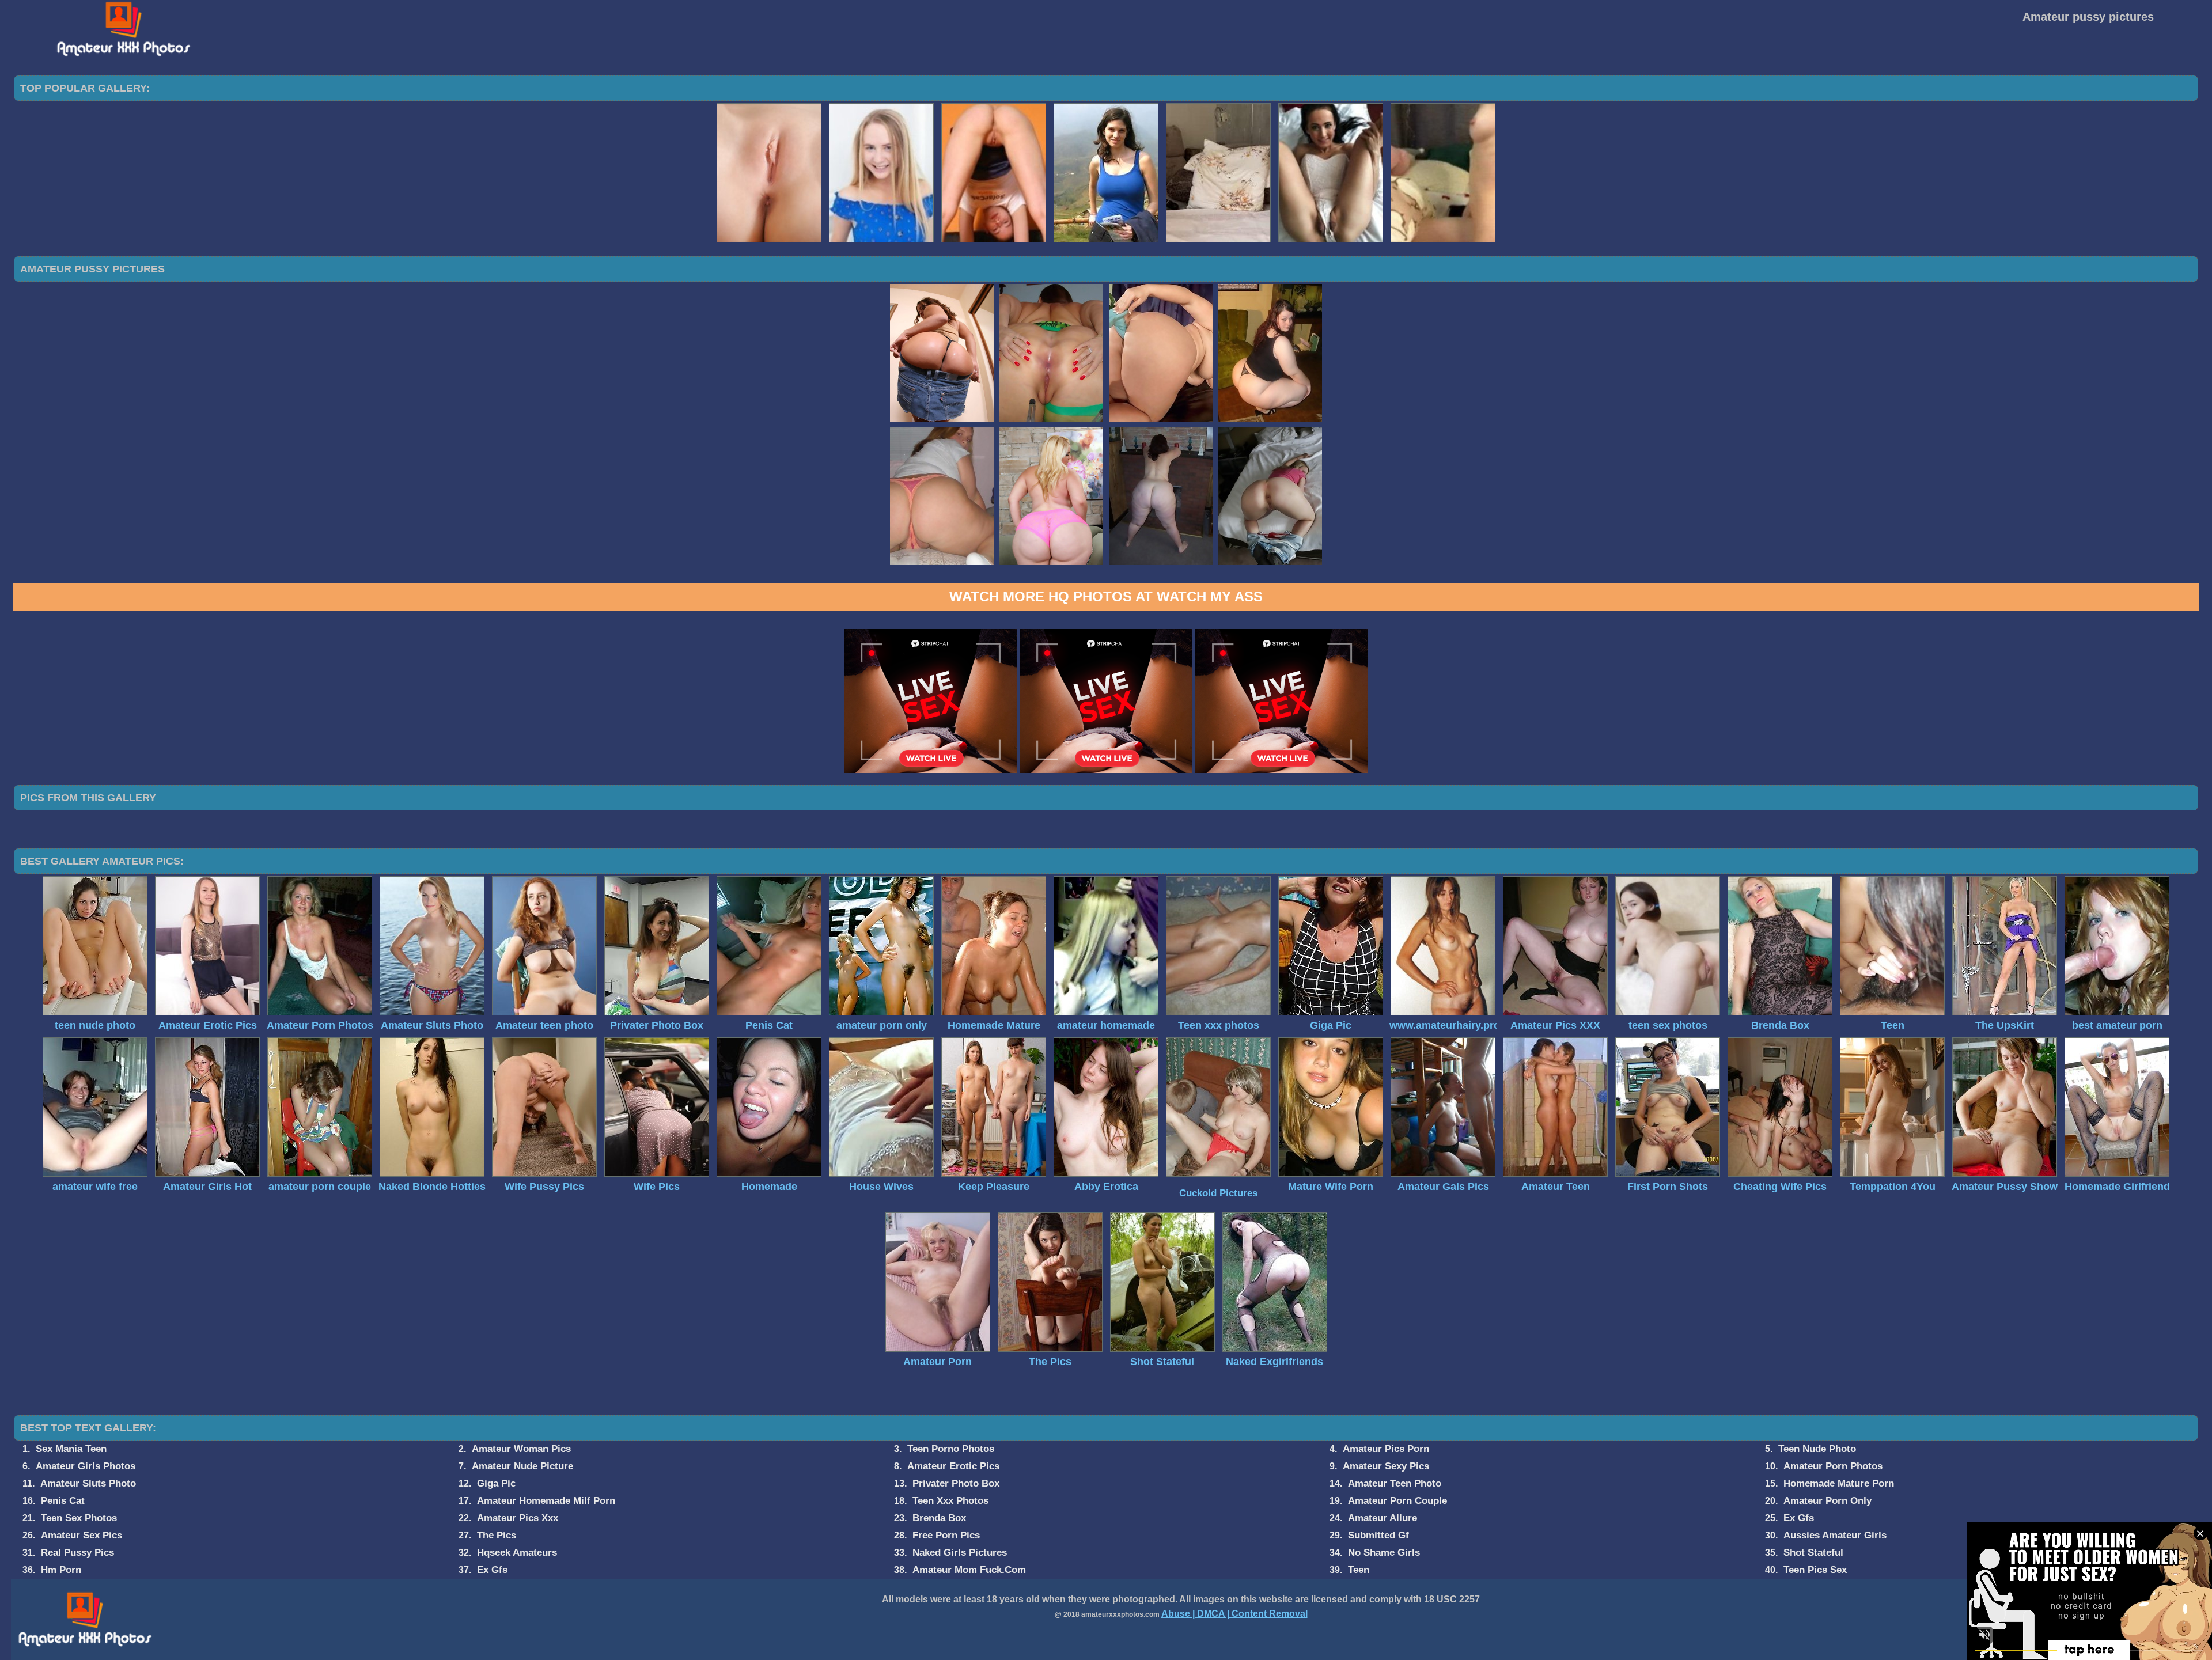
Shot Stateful (1813, 1553)
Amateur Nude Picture (522, 1466)
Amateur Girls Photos (86, 1466)
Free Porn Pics (946, 1535)
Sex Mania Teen (71, 1449)
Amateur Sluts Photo (88, 1483)
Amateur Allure (1382, 1518)
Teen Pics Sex (1815, 1570)
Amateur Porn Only (1827, 1501)
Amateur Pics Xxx (518, 1518)
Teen (1359, 1570)
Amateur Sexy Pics (1386, 1466)
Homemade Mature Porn (1839, 1483)
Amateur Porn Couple (1397, 1501)
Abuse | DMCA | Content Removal (1234, 1614)
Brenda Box (939, 1518)
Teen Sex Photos (79, 1518)
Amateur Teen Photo (1395, 1483)
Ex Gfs (1799, 1518)
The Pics (497, 1535)
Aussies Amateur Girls (1835, 1535)
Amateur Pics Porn (1386, 1449)
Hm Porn (61, 1570)
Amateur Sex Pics (82, 1535)
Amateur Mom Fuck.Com (969, 1570)
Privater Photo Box (956, 1483)
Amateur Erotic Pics (953, 1466)
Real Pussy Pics (77, 1553)
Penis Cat (63, 1501)
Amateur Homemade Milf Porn (546, 1501)
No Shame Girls (1384, 1553)
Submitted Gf (1378, 1535)
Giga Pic (496, 1483)
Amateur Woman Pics (521, 1449)
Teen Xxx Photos (950, 1501)
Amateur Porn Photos (1833, 1466)
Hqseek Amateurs (517, 1553)
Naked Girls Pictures (960, 1553)
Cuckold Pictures (1218, 1193)
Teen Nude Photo (1817, 1449)
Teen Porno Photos (951, 1449)
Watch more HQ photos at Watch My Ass (1106, 596)
